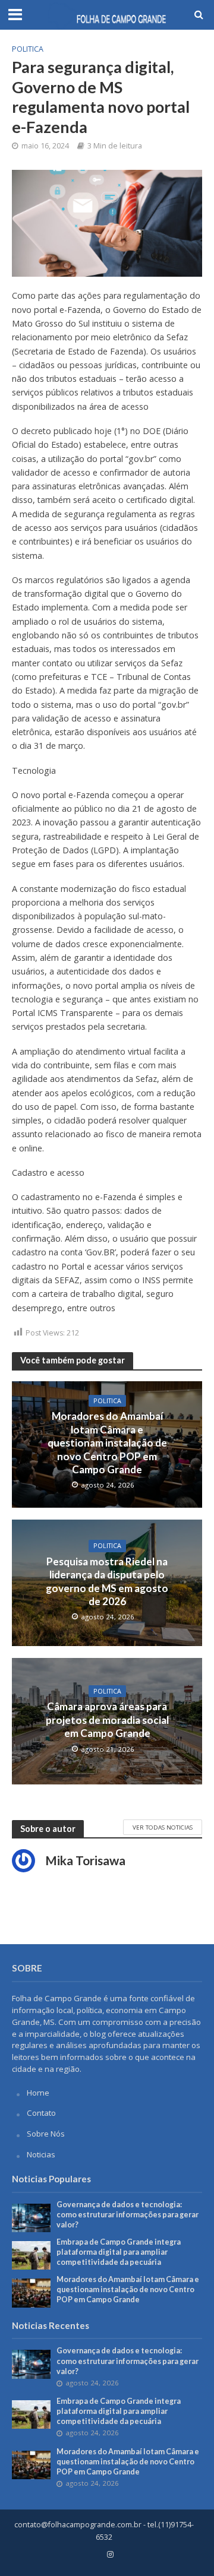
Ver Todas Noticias (163, 1827)
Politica (28, 49)
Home (38, 2093)
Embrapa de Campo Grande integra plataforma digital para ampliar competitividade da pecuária (119, 2252)
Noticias (41, 2154)
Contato (41, 2113)
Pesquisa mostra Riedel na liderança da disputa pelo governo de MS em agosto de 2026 (107, 1581)
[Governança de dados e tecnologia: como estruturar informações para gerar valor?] (31, 2217)
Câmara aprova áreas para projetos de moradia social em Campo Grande (107, 1720)
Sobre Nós (46, 2134)
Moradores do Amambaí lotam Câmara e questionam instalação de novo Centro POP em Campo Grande (107, 1443)
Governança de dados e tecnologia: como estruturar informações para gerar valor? (128, 2215)
